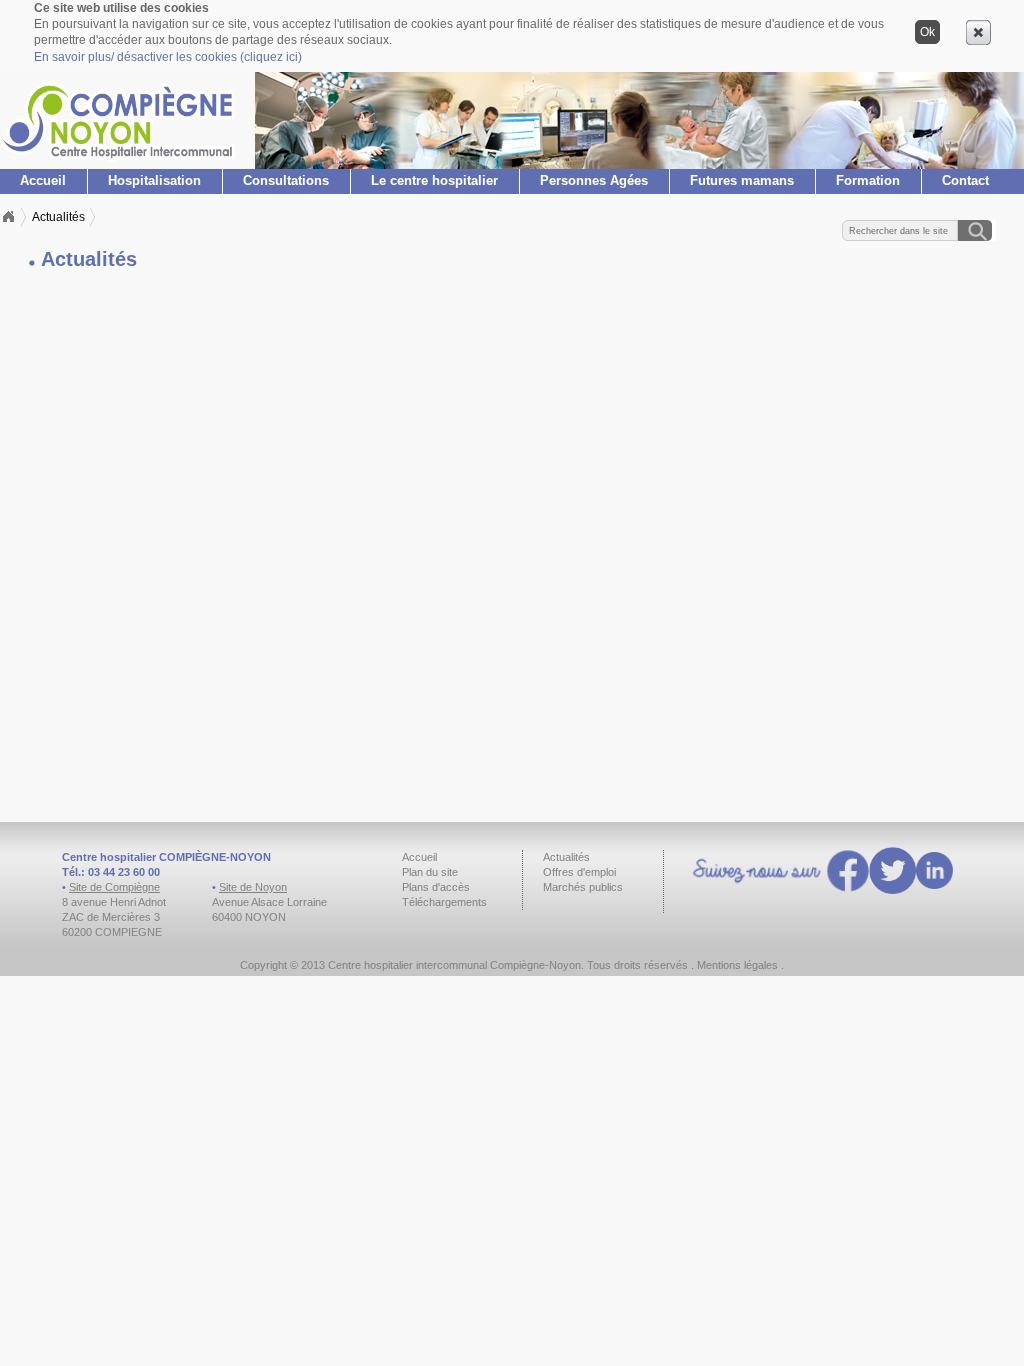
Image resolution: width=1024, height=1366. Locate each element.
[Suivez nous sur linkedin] (934, 873)
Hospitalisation (154, 180)
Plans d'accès (436, 887)
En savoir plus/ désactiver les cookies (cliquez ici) (168, 57)
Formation (868, 180)
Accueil (43, 180)
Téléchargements (444, 902)
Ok (927, 32)
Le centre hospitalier (434, 180)
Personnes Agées (594, 180)
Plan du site (430, 872)
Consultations (286, 180)
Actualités (58, 217)
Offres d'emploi (579, 872)
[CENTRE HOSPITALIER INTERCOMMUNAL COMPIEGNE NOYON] (117, 157)
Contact (965, 180)
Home (8, 217)
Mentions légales (737, 965)
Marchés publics (583, 887)
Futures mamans (742, 180)
